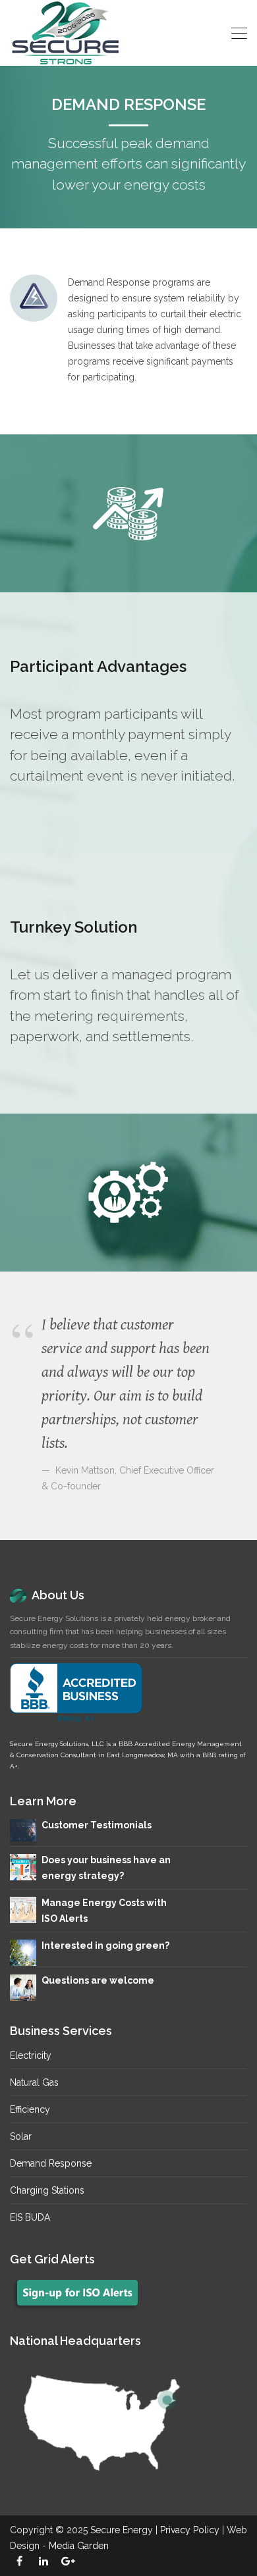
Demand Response (51, 2163)
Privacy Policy (190, 2530)
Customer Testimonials (97, 1825)
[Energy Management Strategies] (23, 1867)
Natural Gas (34, 2082)
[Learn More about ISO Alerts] (23, 1909)
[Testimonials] (23, 1830)
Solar (21, 2136)
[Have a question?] (23, 1987)
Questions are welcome (98, 1980)
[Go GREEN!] (23, 1952)
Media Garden (79, 2546)
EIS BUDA (30, 2217)
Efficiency (30, 2109)
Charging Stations (47, 2190)
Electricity (31, 2055)
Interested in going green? (105, 1945)
